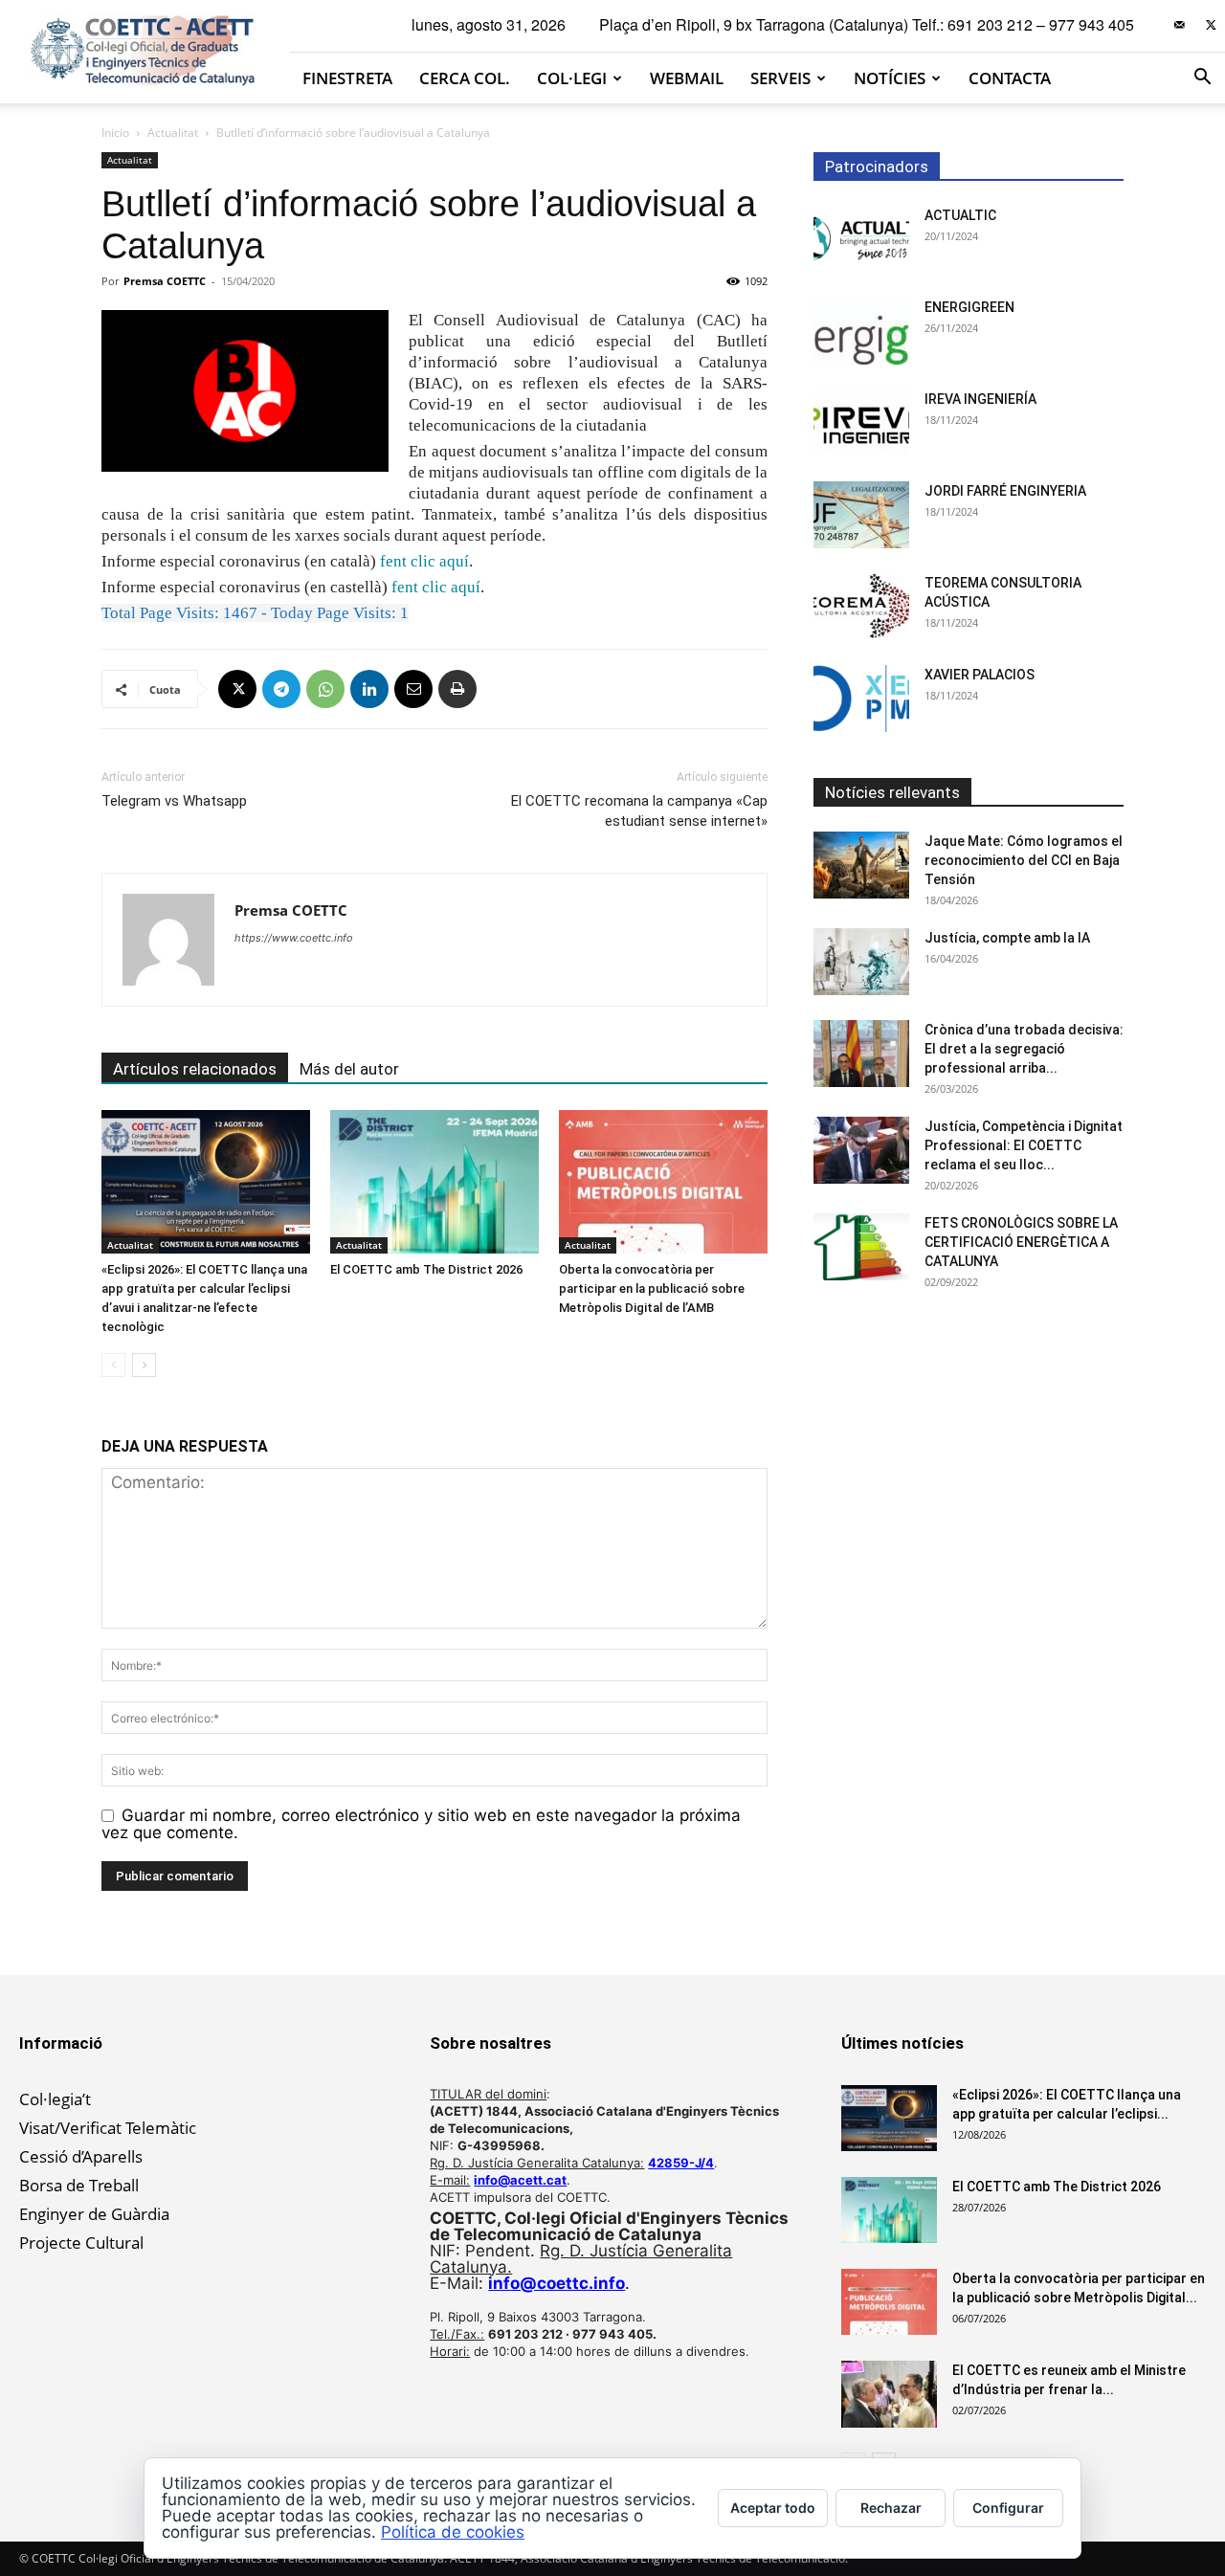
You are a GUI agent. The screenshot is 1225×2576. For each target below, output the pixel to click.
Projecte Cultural (81, 2243)
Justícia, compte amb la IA (1007, 938)
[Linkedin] (369, 689)
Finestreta (347, 78)
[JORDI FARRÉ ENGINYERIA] (861, 515)
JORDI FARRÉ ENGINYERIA (1005, 491)
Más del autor (349, 1069)
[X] (1211, 25)
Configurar (1008, 2508)
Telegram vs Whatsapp (174, 801)
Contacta (1010, 78)
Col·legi (572, 78)
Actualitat (173, 133)
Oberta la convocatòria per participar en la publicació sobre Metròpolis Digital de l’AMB (652, 1288)
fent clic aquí (424, 561)
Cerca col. (465, 78)
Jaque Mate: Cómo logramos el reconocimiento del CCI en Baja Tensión (1024, 860)
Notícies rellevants (892, 792)
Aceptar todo (773, 2508)
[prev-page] (113, 1365)
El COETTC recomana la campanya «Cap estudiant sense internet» (639, 811)
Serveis (780, 78)
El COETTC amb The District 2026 (426, 1269)
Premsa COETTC (165, 281)
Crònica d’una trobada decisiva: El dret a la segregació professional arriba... (1024, 1049)
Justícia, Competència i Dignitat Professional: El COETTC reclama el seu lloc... (1024, 1145)
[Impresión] (457, 689)
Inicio (115, 133)
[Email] (413, 689)
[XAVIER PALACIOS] (861, 699)
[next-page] (144, 1365)
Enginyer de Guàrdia (94, 2214)
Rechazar (891, 2508)
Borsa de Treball (79, 2185)
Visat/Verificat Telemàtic (108, 2128)
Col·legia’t (55, 2099)
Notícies (890, 78)
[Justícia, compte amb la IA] (861, 962)
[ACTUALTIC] (861, 239)
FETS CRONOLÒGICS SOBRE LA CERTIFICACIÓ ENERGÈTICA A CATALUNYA (1021, 1242)
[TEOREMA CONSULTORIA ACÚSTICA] (861, 607)
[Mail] (1179, 25)
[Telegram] (281, 689)
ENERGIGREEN (969, 307)
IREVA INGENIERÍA (980, 399)
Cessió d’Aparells (81, 2156)
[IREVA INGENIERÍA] (861, 423)
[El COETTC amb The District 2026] (434, 1182)
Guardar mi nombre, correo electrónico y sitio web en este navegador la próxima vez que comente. (421, 1824)
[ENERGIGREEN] (861, 331)
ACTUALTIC (960, 215)
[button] (1202, 78)
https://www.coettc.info (294, 938)
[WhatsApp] (325, 689)
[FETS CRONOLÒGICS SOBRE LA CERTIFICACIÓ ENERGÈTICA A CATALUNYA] (861, 1247)
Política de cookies (453, 2532)
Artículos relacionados (195, 1069)
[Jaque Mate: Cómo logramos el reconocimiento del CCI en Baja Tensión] (861, 865)
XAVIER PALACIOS (980, 675)
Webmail (687, 78)
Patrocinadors (877, 167)
